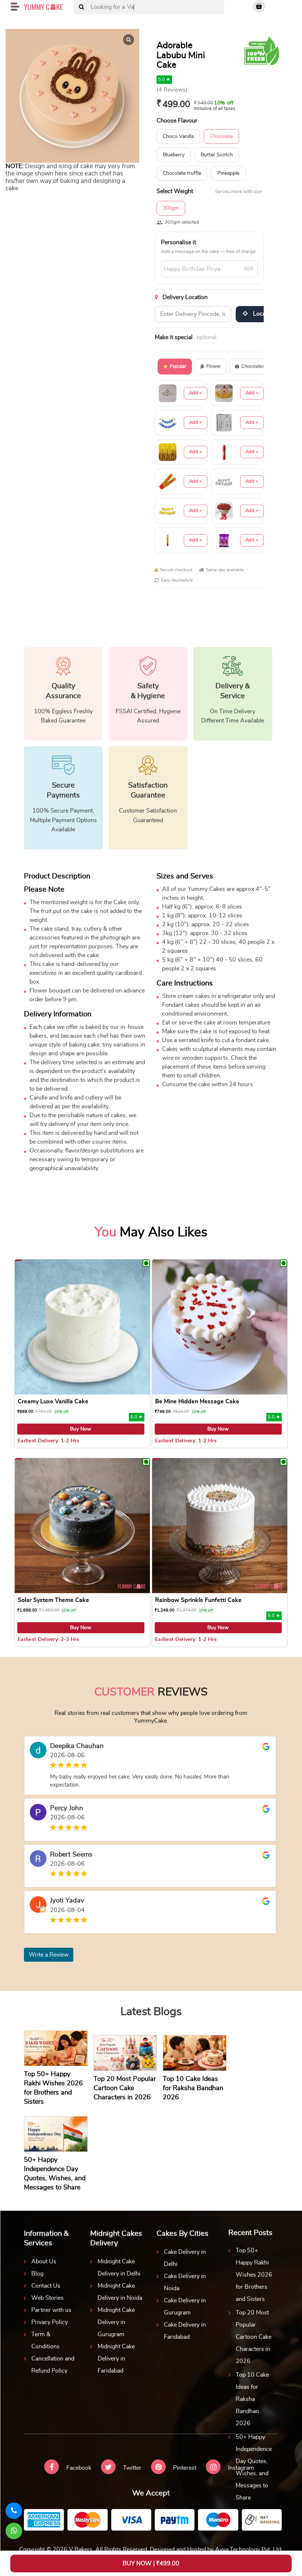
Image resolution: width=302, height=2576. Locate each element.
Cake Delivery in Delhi (185, 2258)
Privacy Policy (50, 2322)
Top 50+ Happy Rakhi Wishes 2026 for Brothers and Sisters (254, 2275)
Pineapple (228, 173)
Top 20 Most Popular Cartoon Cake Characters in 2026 (254, 2337)
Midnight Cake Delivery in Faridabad (116, 2359)
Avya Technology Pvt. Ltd (248, 2550)
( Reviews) (172, 90)
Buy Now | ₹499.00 (151, 2563)
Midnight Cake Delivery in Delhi (119, 2268)
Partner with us (51, 2310)
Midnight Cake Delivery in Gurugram (116, 2322)
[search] (82, 7)
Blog (37, 2274)
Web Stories (48, 2298)
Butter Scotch (217, 155)
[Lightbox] (129, 40)
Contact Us (46, 2286)
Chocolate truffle (182, 173)
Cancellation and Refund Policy (53, 2365)
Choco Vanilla (178, 136)
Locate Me (266, 314)
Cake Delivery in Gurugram (185, 2307)
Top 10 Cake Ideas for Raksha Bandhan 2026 (252, 2399)
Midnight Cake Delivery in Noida (120, 2292)
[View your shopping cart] (259, 6)
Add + (196, 393)
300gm (171, 208)
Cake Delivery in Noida (185, 2282)
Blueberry (174, 155)
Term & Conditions (45, 2340)
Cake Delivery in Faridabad (185, 2331)
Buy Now (81, 1429)
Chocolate (221, 136)
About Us (44, 2261)
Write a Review (49, 1955)
